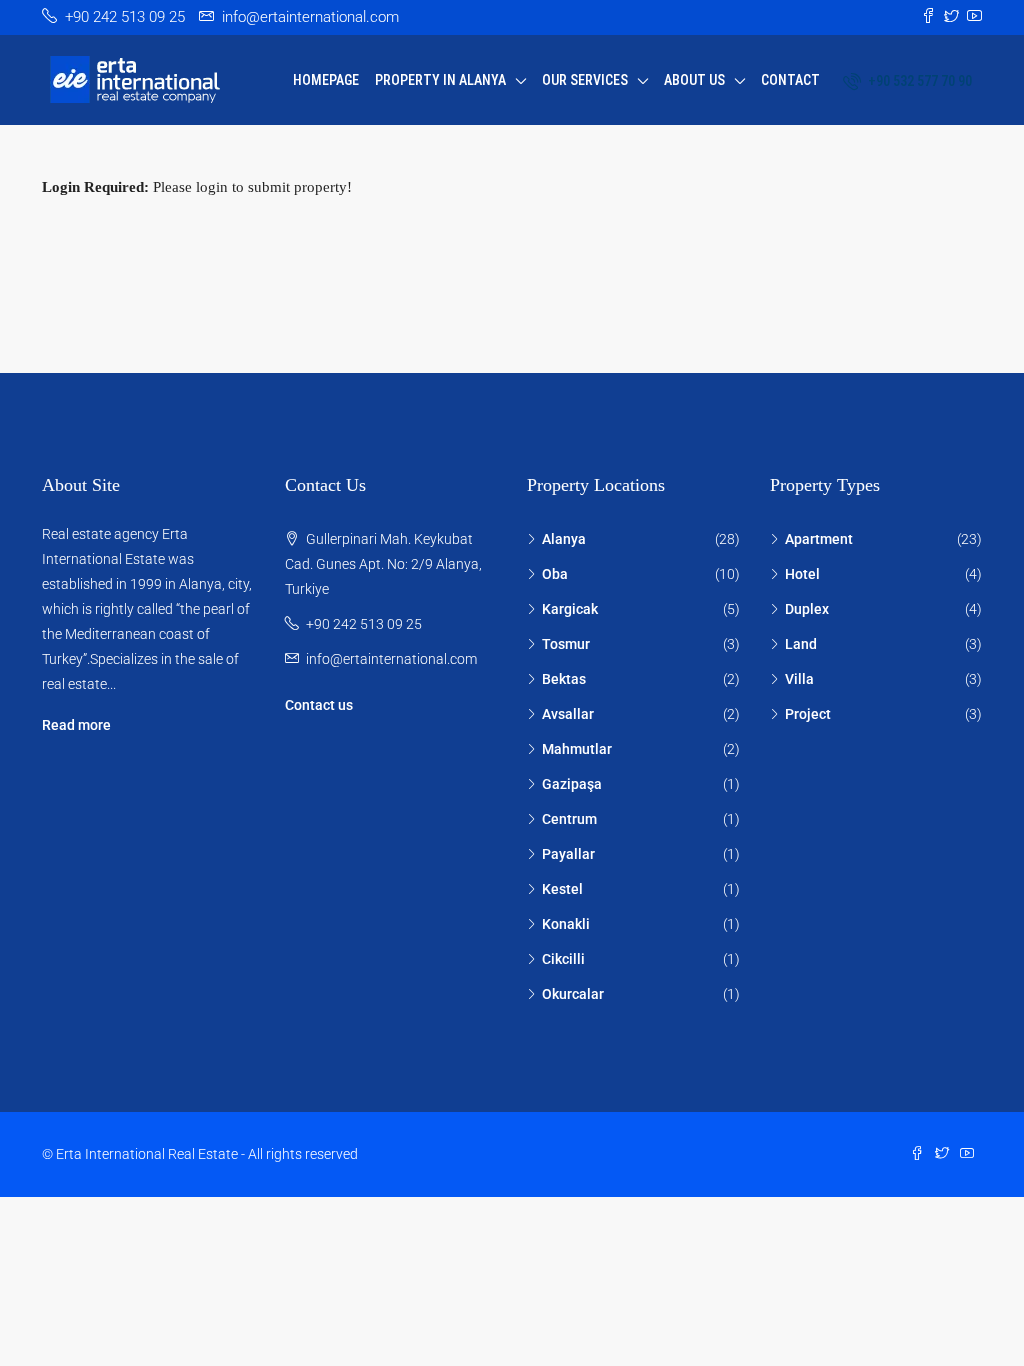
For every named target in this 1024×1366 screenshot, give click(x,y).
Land (801, 644)
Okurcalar (573, 994)
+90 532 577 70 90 (918, 81)
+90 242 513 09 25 (364, 624)
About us (694, 80)
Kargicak (570, 609)
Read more (76, 725)
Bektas (564, 679)
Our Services (585, 80)
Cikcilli (563, 959)
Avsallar (568, 714)
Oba (555, 574)
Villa (799, 679)
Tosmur (566, 644)
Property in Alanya (440, 80)
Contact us (319, 705)
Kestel (562, 889)
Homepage (326, 80)
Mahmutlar (577, 749)
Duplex (807, 609)
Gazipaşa (572, 784)
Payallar (568, 854)
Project (808, 714)
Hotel (802, 574)
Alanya (564, 539)
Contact (790, 80)
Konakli (566, 924)
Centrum (569, 819)
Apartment (819, 539)
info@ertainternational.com (391, 659)
